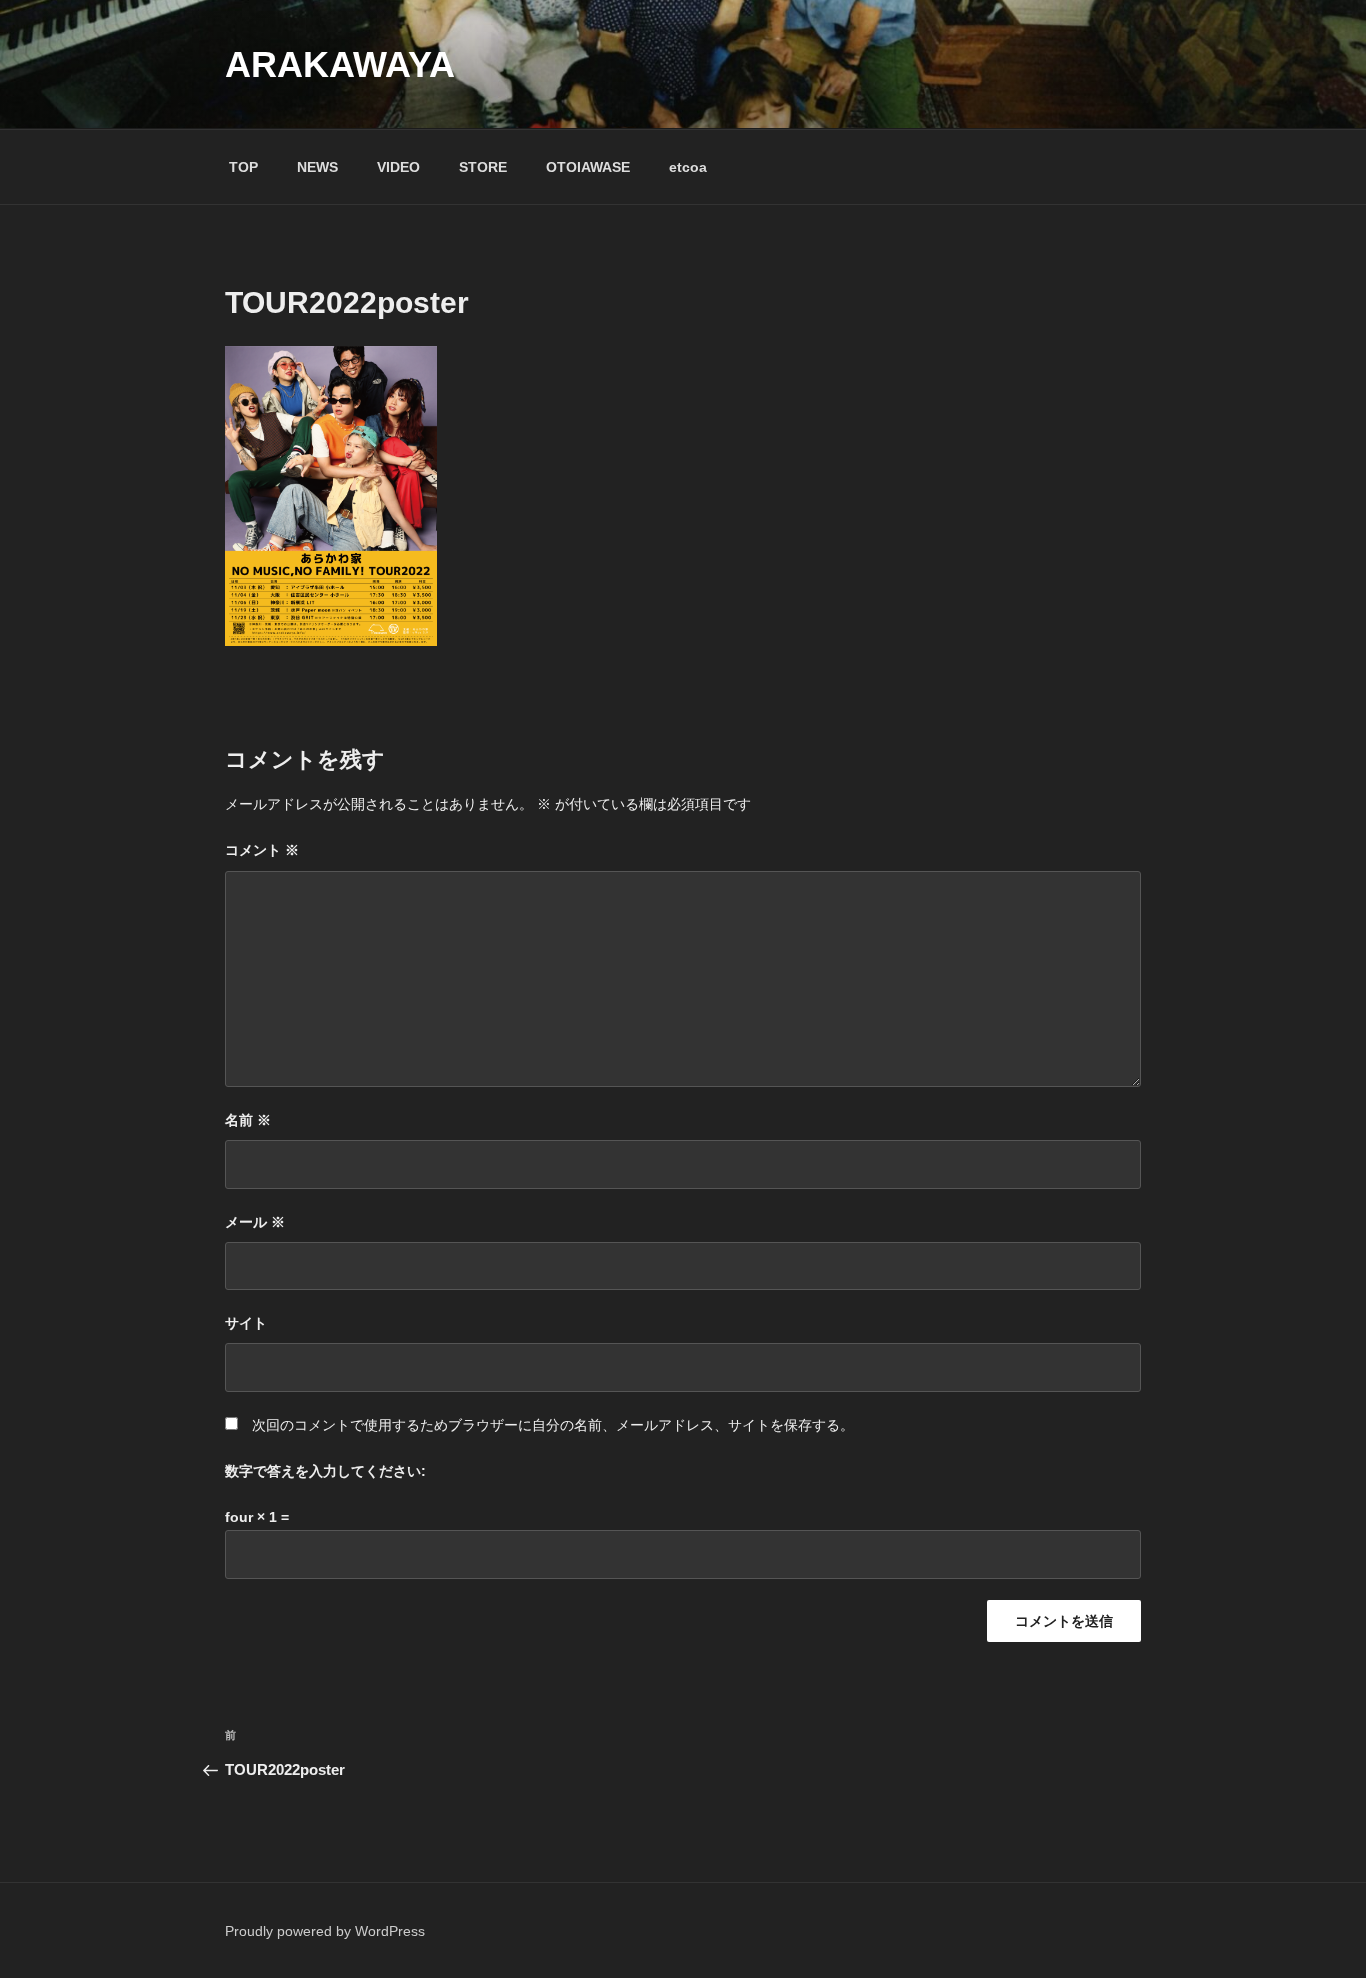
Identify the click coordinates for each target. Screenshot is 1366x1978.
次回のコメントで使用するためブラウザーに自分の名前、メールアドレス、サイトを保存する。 (553, 1425)
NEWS (317, 167)
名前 (248, 1120)
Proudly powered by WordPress (325, 1931)
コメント (262, 850)
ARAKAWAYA (340, 64)
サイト (246, 1323)
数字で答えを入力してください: (325, 1471)
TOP (243, 167)
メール (255, 1222)
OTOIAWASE (588, 167)
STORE (483, 167)
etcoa (688, 167)
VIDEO (398, 167)
